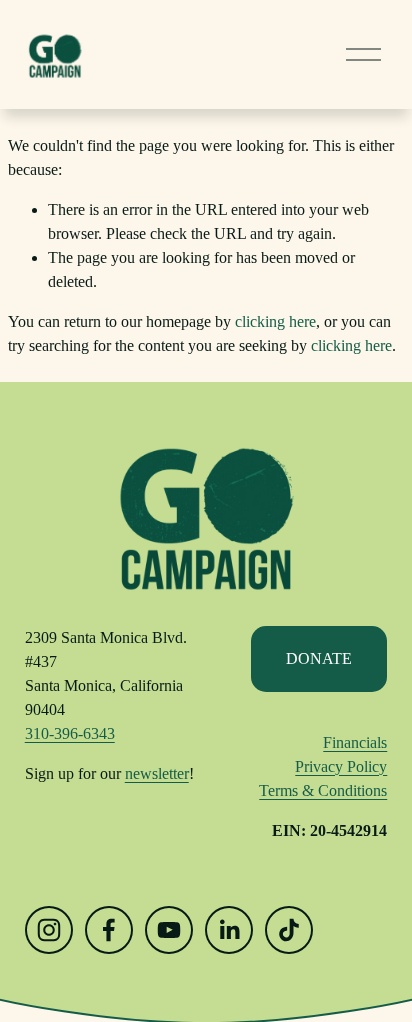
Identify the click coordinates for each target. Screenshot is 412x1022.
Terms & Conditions (323, 790)
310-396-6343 (70, 733)
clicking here (275, 321)
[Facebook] (109, 930)
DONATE (319, 658)
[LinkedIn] (229, 930)
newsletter (157, 773)
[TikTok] (289, 930)
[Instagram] (49, 930)
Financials (355, 742)
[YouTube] (169, 930)
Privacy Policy (341, 766)
